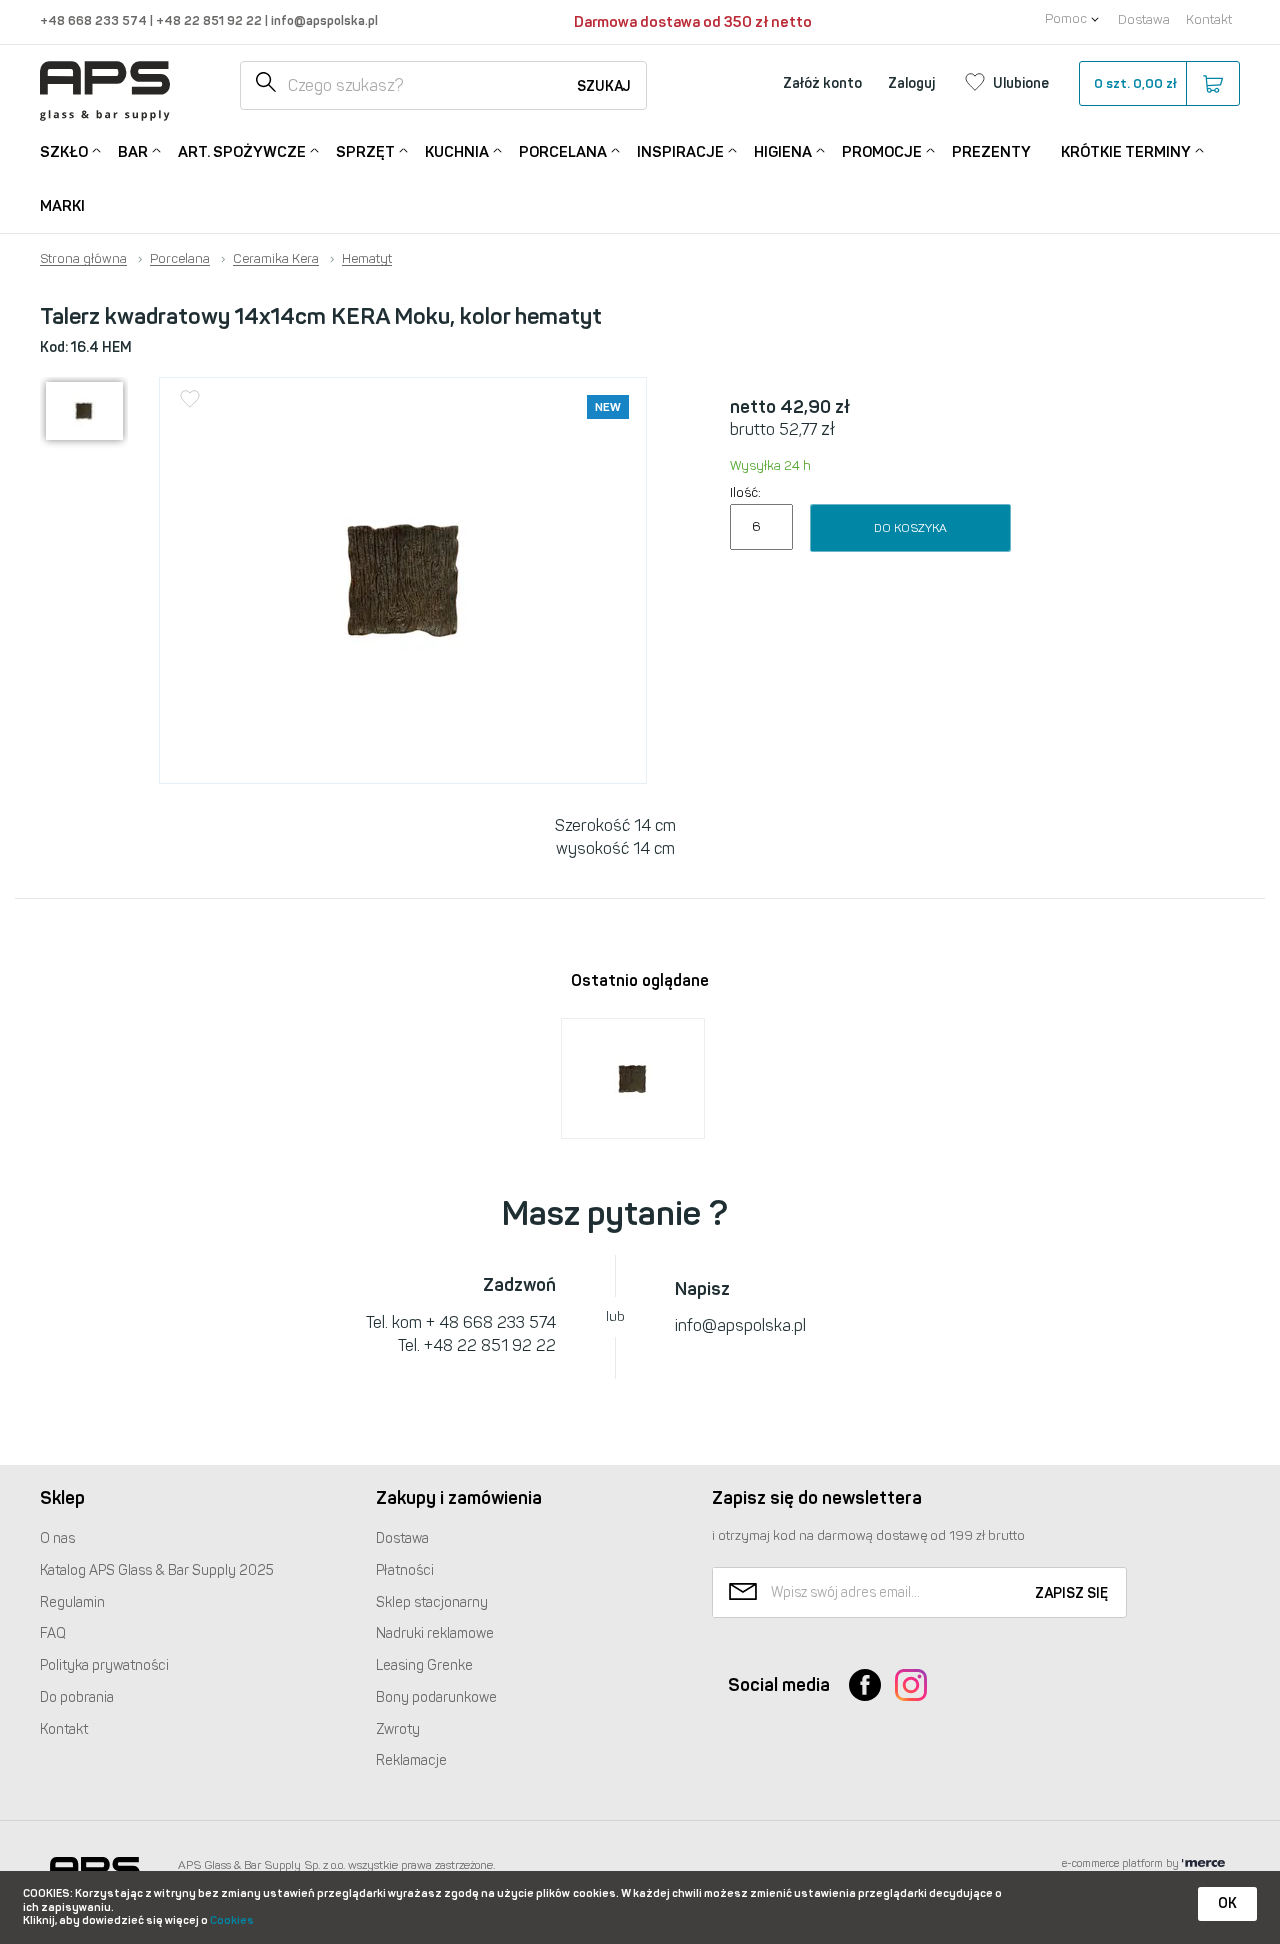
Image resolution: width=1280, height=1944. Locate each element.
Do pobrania (77, 1697)
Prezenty (991, 152)
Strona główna (83, 259)
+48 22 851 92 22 (210, 20)
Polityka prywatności (104, 1665)
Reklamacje (411, 1760)
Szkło (64, 152)
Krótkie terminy (1126, 152)
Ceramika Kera (276, 259)
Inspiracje (680, 152)
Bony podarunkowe (436, 1697)
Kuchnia (457, 152)
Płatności (405, 1570)
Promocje (882, 152)
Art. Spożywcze (242, 152)
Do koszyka (910, 528)
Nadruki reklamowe (435, 1633)
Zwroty (398, 1729)
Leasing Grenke (424, 1665)
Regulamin (72, 1602)
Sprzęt (365, 152)
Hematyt (367, 259)
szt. (1135, 83)
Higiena (783, 152)
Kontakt (1209, 19)
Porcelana (563, 152)
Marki (62, 206)
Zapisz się (1071, 1593)
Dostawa (1144, 19)
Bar (133, 152)
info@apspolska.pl (323, 20)
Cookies (232, 1920)
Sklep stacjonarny (432, 1602)
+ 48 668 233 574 (491, 1322)
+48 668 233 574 (95, 20)
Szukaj (604, 86)
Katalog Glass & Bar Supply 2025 (157, 1570)
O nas (57, 1538)
